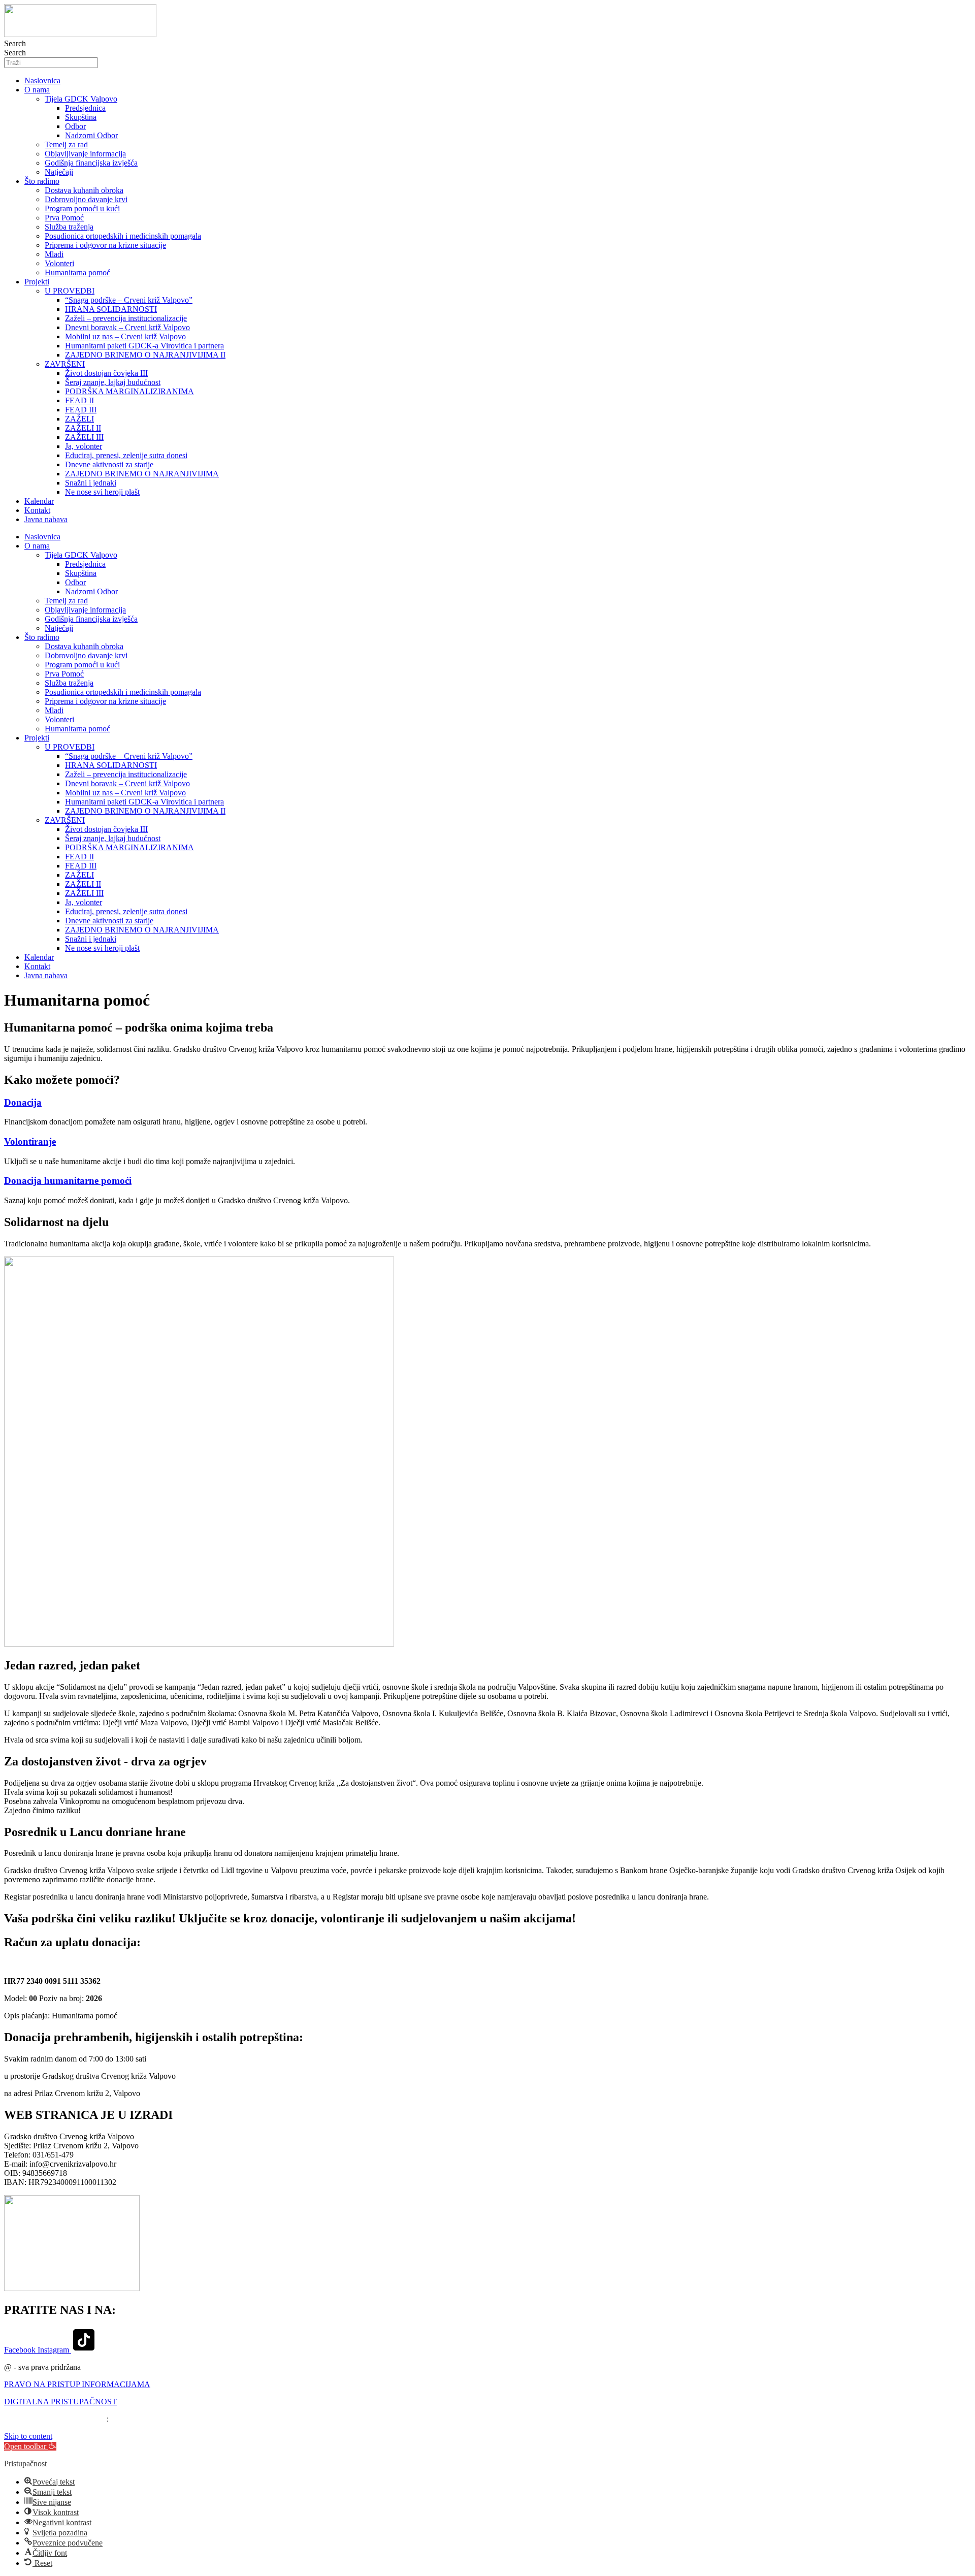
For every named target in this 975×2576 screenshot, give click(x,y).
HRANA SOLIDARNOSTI (111, 309)
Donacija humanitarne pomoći (68, 1181)
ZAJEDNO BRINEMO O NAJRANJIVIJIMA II (145, 355)
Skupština (81, 117)
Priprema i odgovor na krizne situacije (105, 245)
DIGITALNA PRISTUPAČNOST (60, 2402)
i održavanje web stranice (66, 2419)
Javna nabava (46, 519)
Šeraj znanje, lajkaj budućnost (113, 382)
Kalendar (39, 501)
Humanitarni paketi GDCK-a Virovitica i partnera (144, 346)
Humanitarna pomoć (77, 272)
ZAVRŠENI (65, 364)
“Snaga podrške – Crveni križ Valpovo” (129, 300)
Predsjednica (85, 108)
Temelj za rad (66, 144)
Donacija (23, 1102)
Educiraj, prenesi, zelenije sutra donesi (126, 455)
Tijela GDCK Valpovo (81, 99)
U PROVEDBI (70, 291)
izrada (14, 2419)
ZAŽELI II (83, 428)
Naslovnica (42, 80)
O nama (37, 90)
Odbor (75, 126)
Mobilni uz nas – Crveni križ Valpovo (125, 336)
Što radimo (42, 181)
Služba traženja (69, 227)
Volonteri (59, 263)
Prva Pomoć (64, 218)
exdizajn (124, 2419)
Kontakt (37, 510)
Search (15, 43)
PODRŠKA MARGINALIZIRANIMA (129, 391)
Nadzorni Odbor (91, 135)
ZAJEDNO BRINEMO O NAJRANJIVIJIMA (142, 474)
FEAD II (79, 400)
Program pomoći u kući (82, 208)
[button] (30, 2446)
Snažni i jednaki (91, 483)
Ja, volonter (84, 446)
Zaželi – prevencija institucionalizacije (126, 318)
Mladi (54, 254)
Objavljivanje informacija (85, 154)
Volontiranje (30, 1141)
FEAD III (81, 410)
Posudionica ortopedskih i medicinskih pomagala (123, 236)
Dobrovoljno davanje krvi (86, 199)
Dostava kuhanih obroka (84, 190)
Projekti (37, 282)
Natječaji (59, 172)
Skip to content (28, 2436)
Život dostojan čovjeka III (106, 373)
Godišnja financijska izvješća (91, 163)
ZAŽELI (79, 419)
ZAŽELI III (84, 437)
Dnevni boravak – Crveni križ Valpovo (127, 327)
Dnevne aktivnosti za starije (109, 464)
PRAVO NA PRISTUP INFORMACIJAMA (77, 2384)
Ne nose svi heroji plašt (102, 492)
